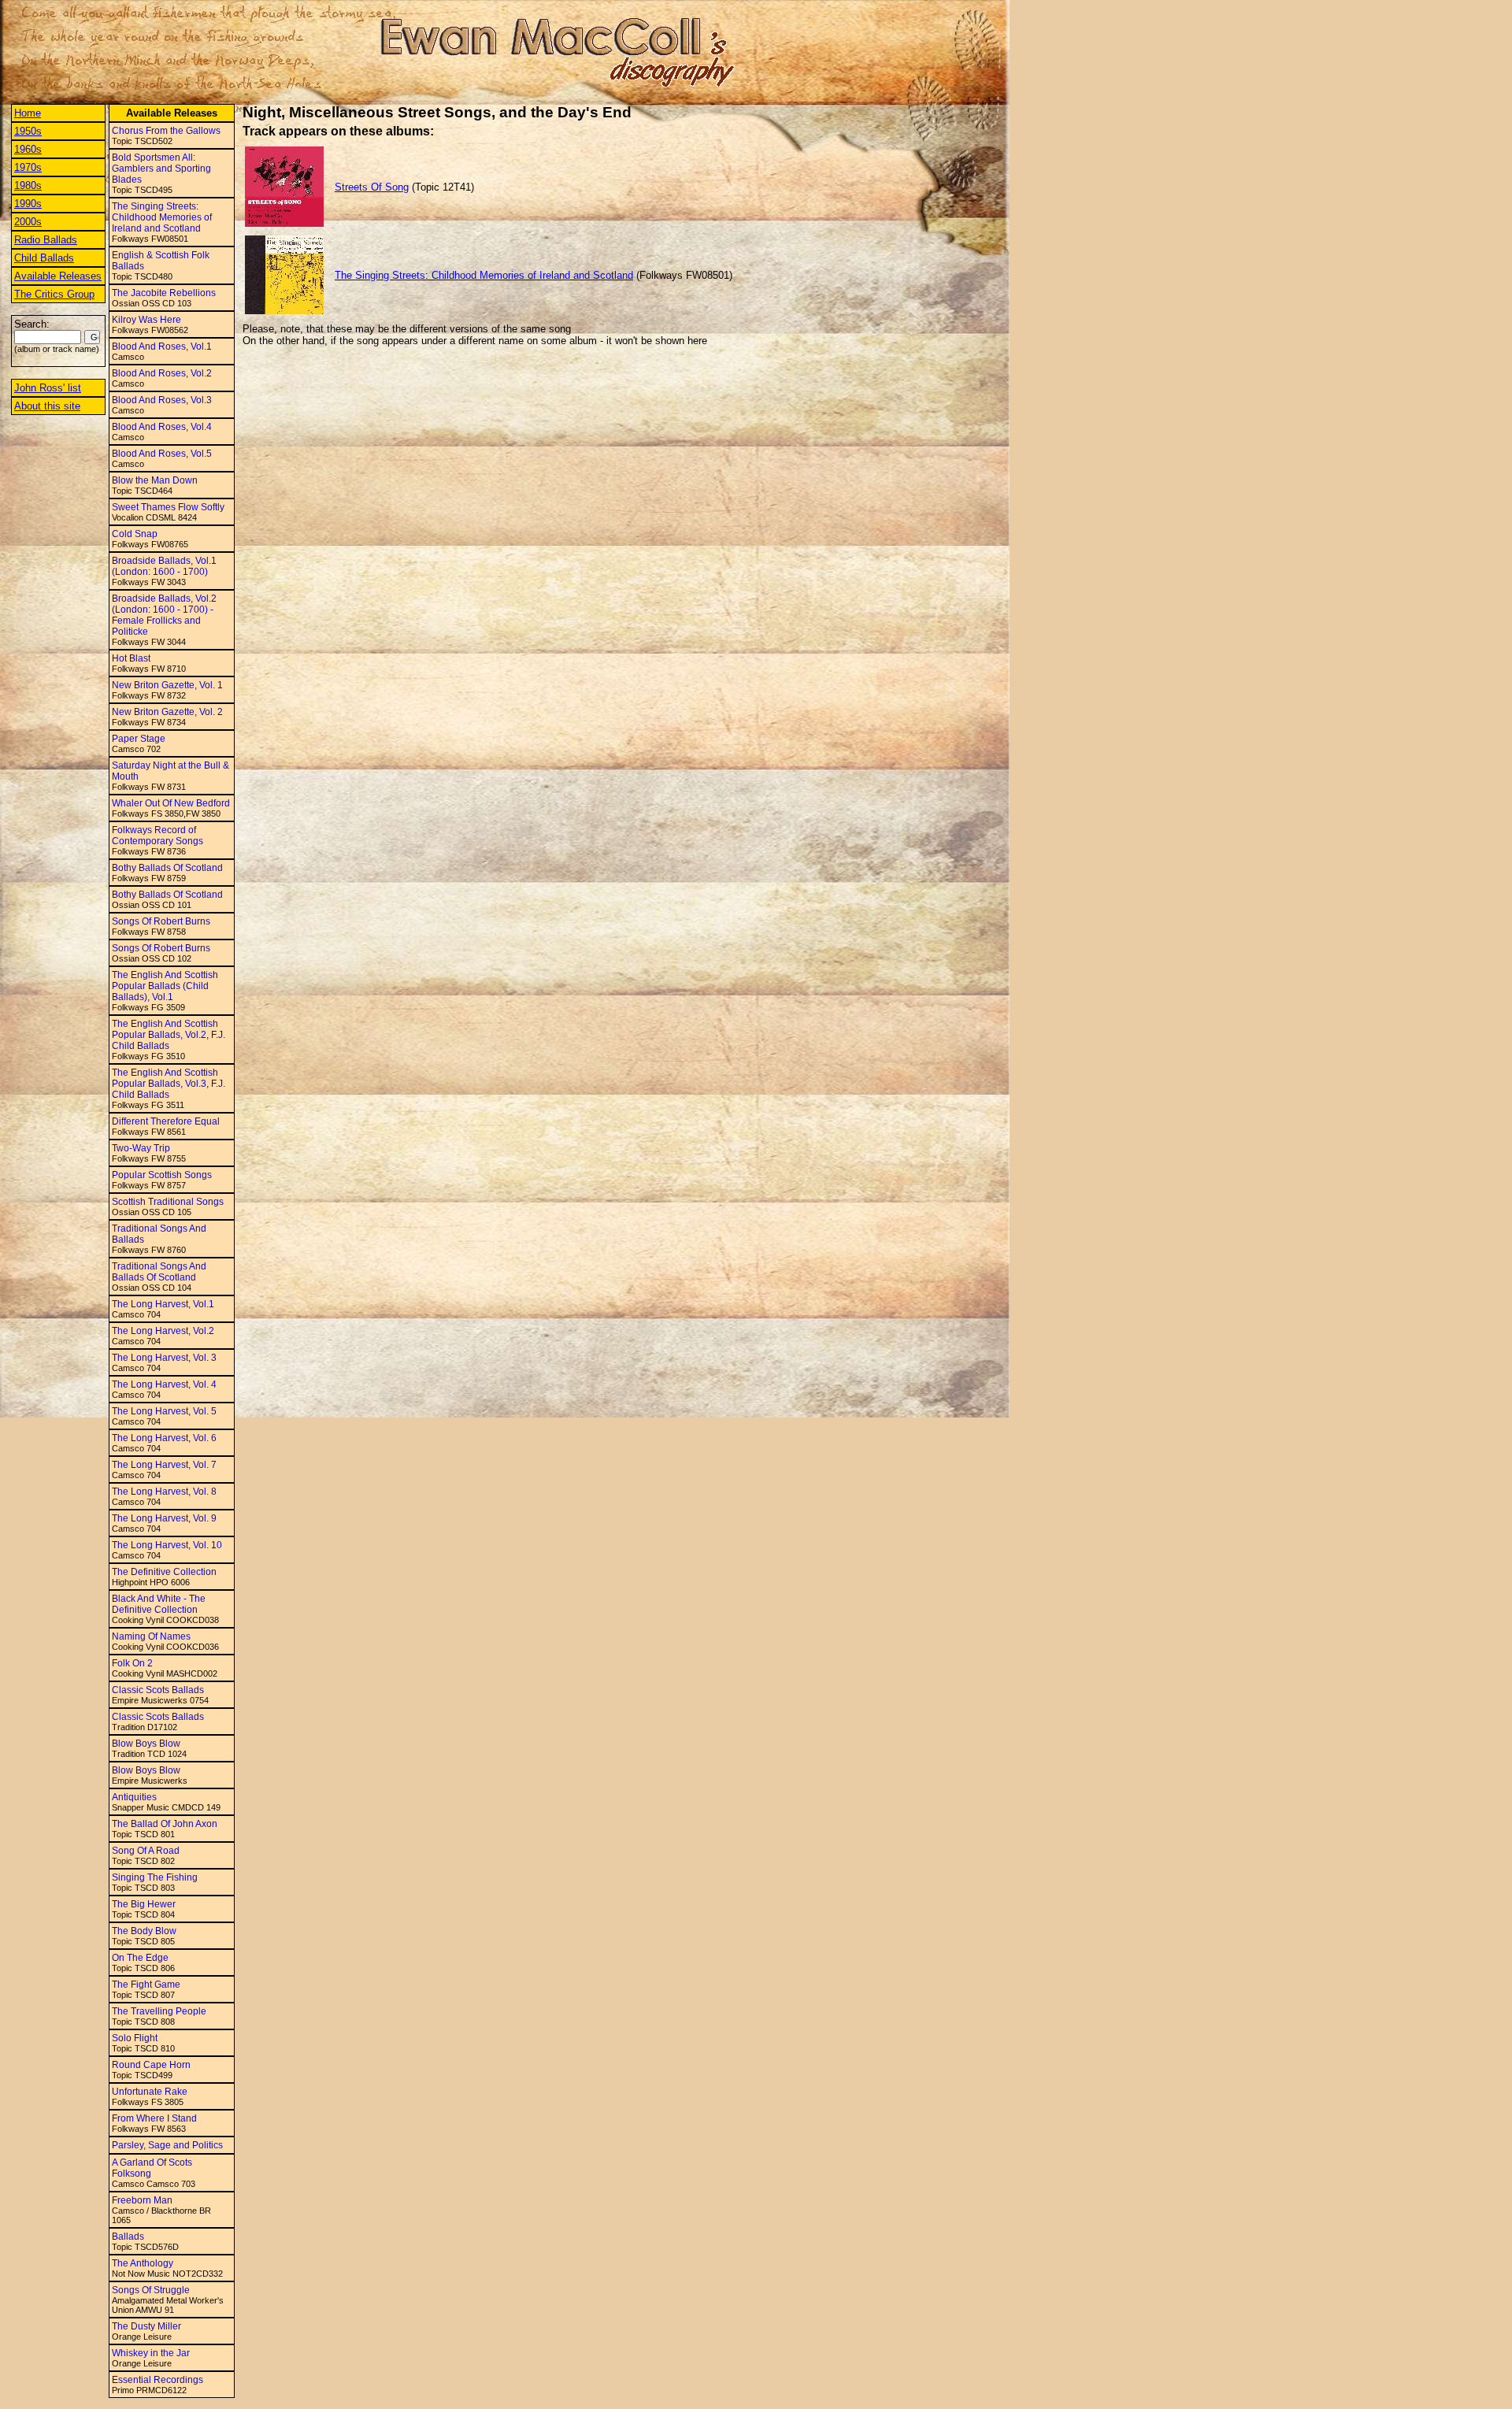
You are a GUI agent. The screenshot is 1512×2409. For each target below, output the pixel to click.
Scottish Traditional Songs (168, 1202)
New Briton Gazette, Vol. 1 (167, 685)
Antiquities (134, 1797)
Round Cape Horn (151, 2065)
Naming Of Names (151, 1636)
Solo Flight (135, 2038)
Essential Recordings (157, 2380)
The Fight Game (146, 1985)
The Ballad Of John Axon (165, 1824)
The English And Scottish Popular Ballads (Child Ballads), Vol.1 (165, 986)
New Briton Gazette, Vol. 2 (167, 712)
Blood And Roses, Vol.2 (162, 373)
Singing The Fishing (155, 1877)
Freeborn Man (142, 2200)
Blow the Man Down (155, 480)
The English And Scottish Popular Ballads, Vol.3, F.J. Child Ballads (169, 1084)
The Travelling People (159, 2011)
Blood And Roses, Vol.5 (162, 454)
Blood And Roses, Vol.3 (162, 400)
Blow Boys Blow (146, 1744)
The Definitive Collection (164, 1572)
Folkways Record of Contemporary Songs (157, 836)
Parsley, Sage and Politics (167, 2145)
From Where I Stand (154, 2118)
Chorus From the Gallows (166, 131)
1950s (28, 131)
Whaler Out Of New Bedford (171, 803)
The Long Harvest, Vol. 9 (164, 1518)
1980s (28, 185)
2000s (28, 222)
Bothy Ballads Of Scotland (167, 868)
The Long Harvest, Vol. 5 (164, 1411)
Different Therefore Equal (166, 1121)
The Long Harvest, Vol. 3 (164, 1358)
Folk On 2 (132, 1663)
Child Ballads (44, 258)
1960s (28, 149)
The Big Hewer (144, 1904)
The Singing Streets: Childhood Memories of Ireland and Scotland (162, 217)
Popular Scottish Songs (162, 1175)
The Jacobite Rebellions (164, 293)
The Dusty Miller (146, 2326)
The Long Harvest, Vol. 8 (164, 1492)
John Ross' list (48, 388)
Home (28, 113)
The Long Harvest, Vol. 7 (164, 1465)
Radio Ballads (46, 240)
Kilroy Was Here (146, 320)
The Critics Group (54, 294)
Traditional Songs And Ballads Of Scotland (159, 1272)
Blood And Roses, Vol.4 (162, 427)
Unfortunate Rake (150, 2092)
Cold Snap (135, 534)
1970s (28, 167)
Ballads (128, 2237)
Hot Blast (131, 658)
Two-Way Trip (141, 1148)
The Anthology (143, 2263)
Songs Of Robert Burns (161, 921)
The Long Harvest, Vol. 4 (164, 1384)
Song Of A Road (146, 1851)
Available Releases (58, 276)
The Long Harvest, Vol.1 (163, 1304)
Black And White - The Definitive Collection (159, 1604)
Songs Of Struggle (151, 2290)
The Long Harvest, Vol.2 (163, 1331)
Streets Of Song (372, 187)
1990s (28, 204)
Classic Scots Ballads (158, 1690)
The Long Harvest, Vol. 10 (167, 1545)
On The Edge (140, 1958)
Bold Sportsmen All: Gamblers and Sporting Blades (161, 169)
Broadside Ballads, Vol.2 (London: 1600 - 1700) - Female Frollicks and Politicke (164, 615)
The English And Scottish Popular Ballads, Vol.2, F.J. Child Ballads (169, 1035)
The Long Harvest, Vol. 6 (164, 1438)
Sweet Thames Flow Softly (168, 507)
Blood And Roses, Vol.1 (162, 347)
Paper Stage (139, 739)
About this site (47, 406)
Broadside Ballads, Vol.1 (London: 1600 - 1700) (164, 566)
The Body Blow (144, 1931)
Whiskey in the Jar (151, 2353)
